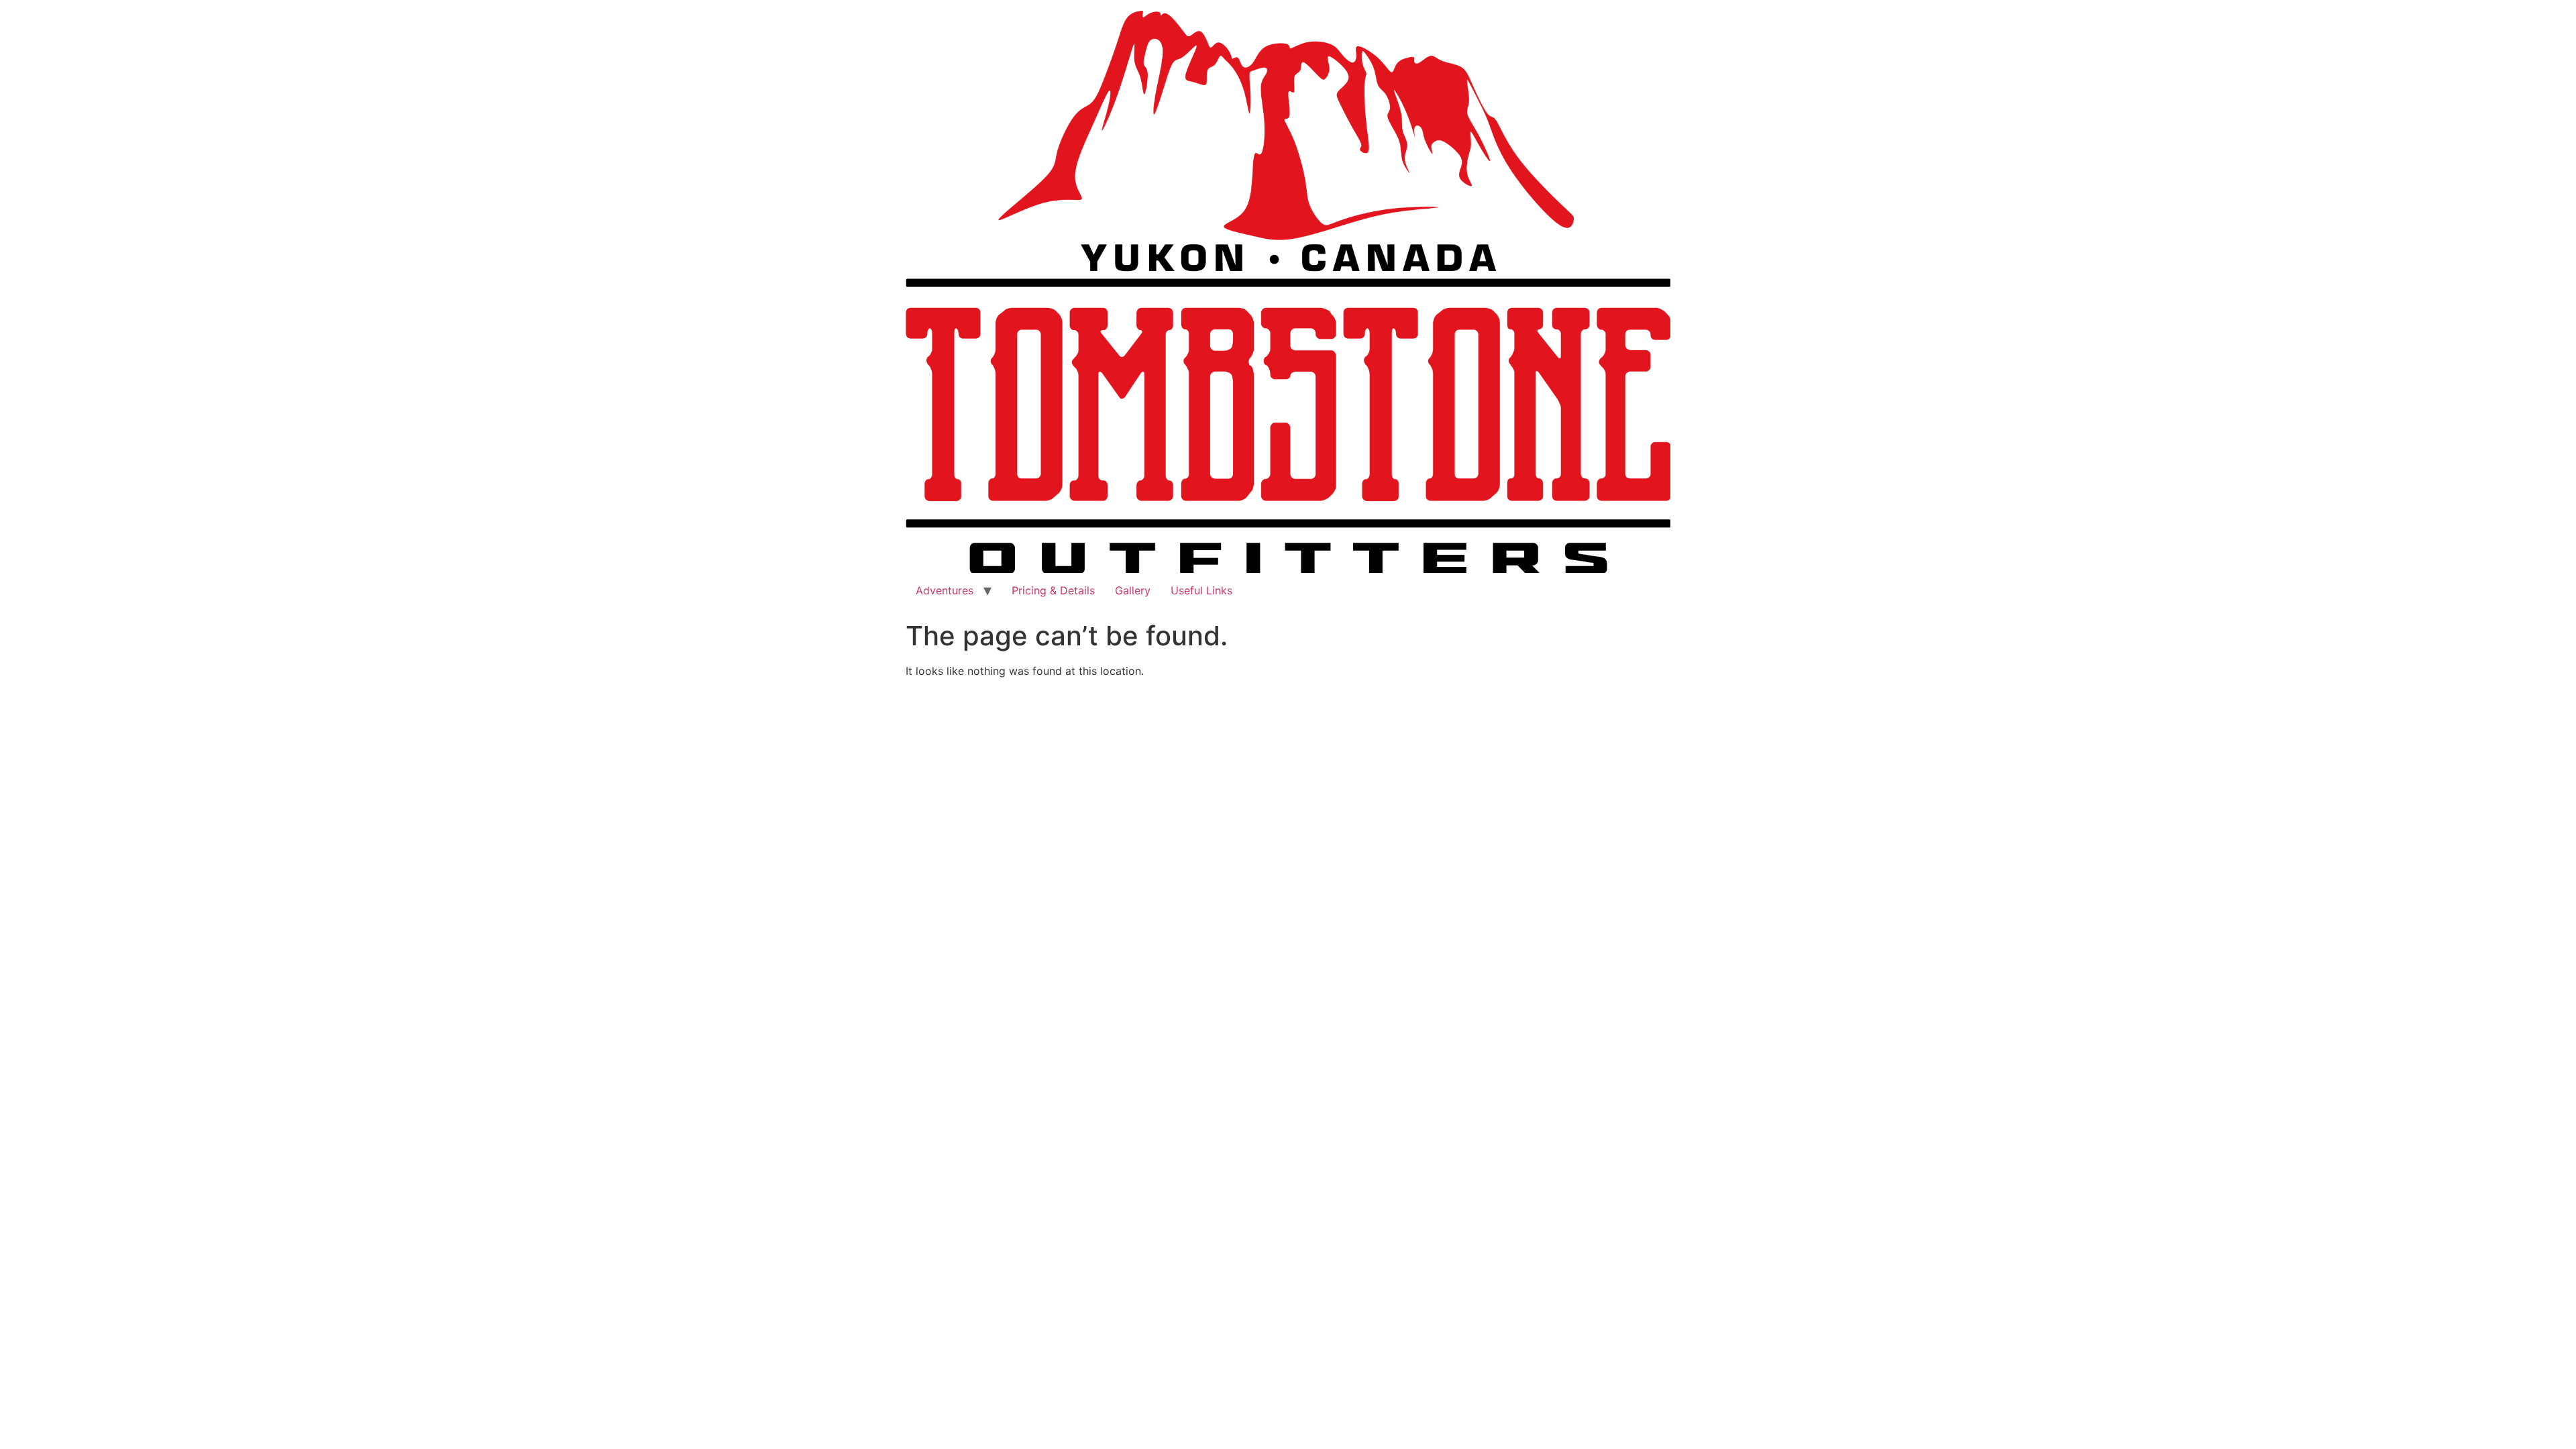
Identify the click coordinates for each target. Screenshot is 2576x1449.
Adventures (945, 590)
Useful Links (1201, 590)
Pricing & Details (1053, 590)
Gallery (1133, 590)
